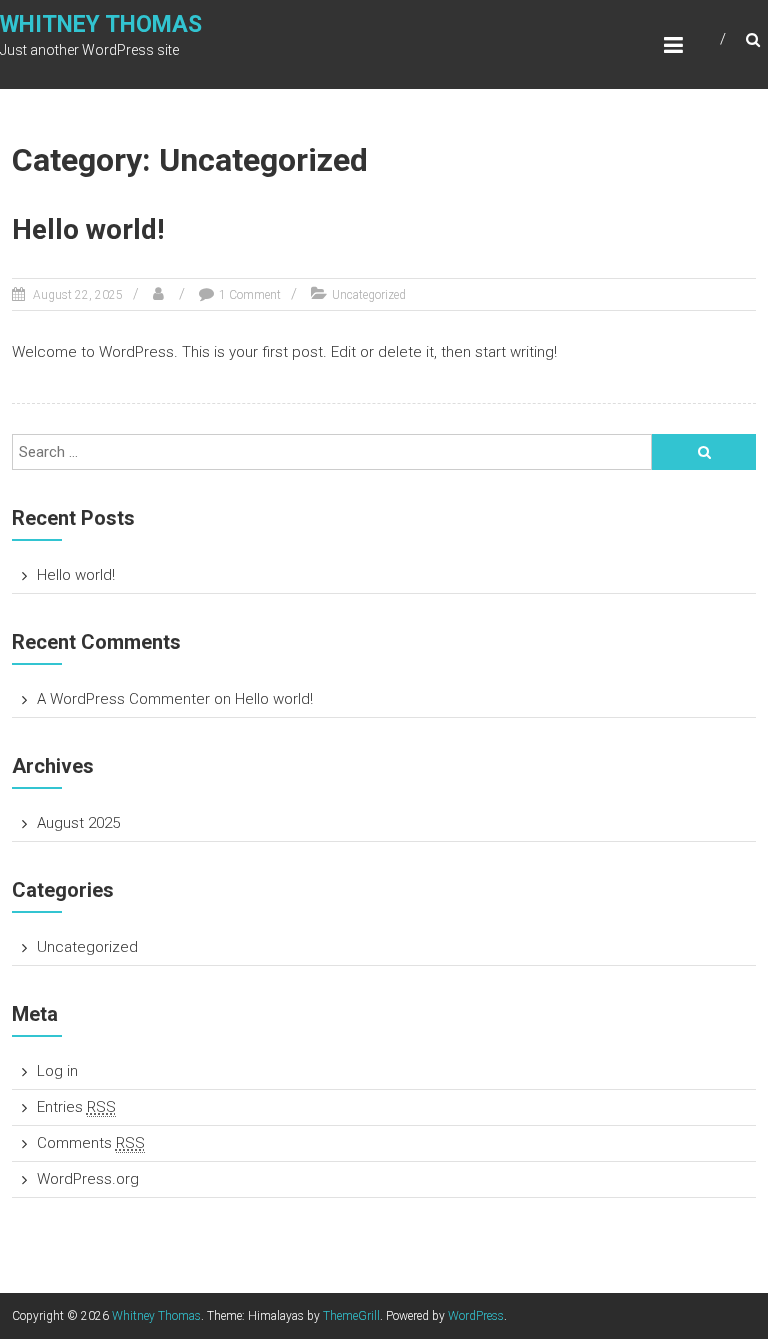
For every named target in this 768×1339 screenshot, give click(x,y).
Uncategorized (369, 295)
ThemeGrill (351, 1316)
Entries (76, 1107)
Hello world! (88, 229)
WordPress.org (88, 1179)
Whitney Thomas (101, 24)
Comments (91, 1143)
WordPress (476, 1316)
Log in (57, 1071)
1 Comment (250, 295)
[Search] (704, 452)
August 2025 (78, 823)
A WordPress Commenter (123, 699)
